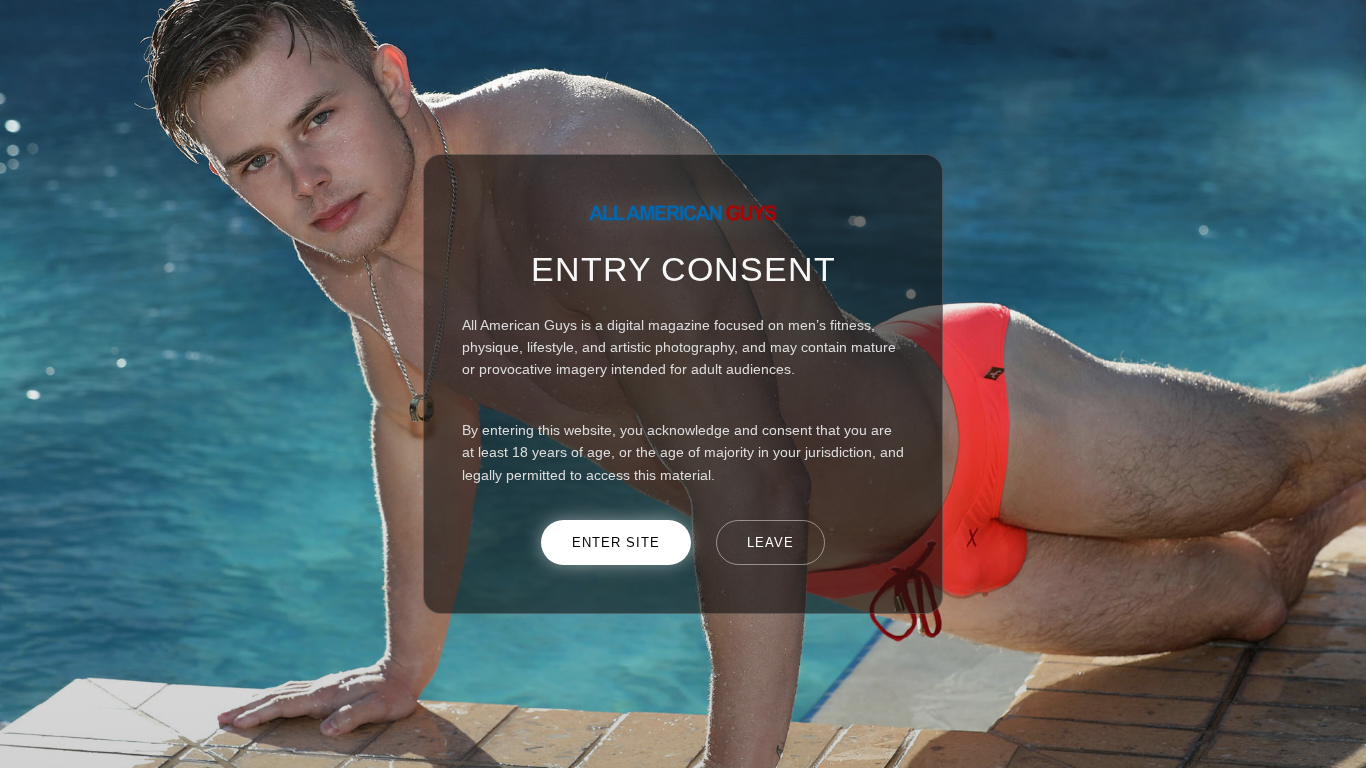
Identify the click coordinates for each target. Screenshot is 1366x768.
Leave (770, 542)
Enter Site (616, 542)
